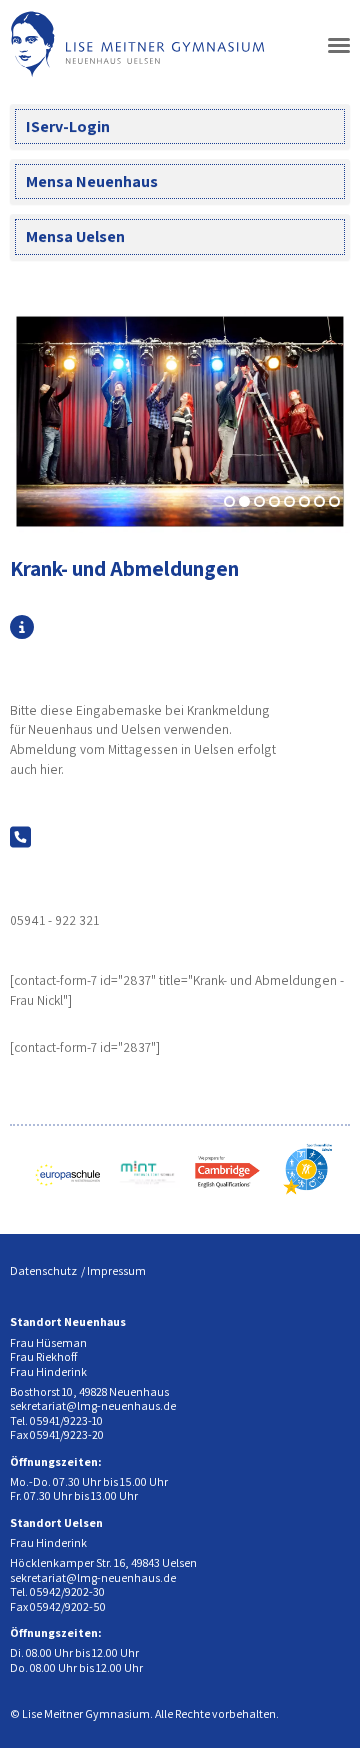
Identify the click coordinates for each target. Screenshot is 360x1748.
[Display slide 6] (304, 501)
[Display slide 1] (229, 501)
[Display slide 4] (274, 501)
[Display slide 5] (289, 501)
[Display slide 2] (244, 501)
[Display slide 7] (319, 501)
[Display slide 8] (334, 501)
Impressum (116, 1270)
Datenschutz (43, 1270)
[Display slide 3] (259, 501)
